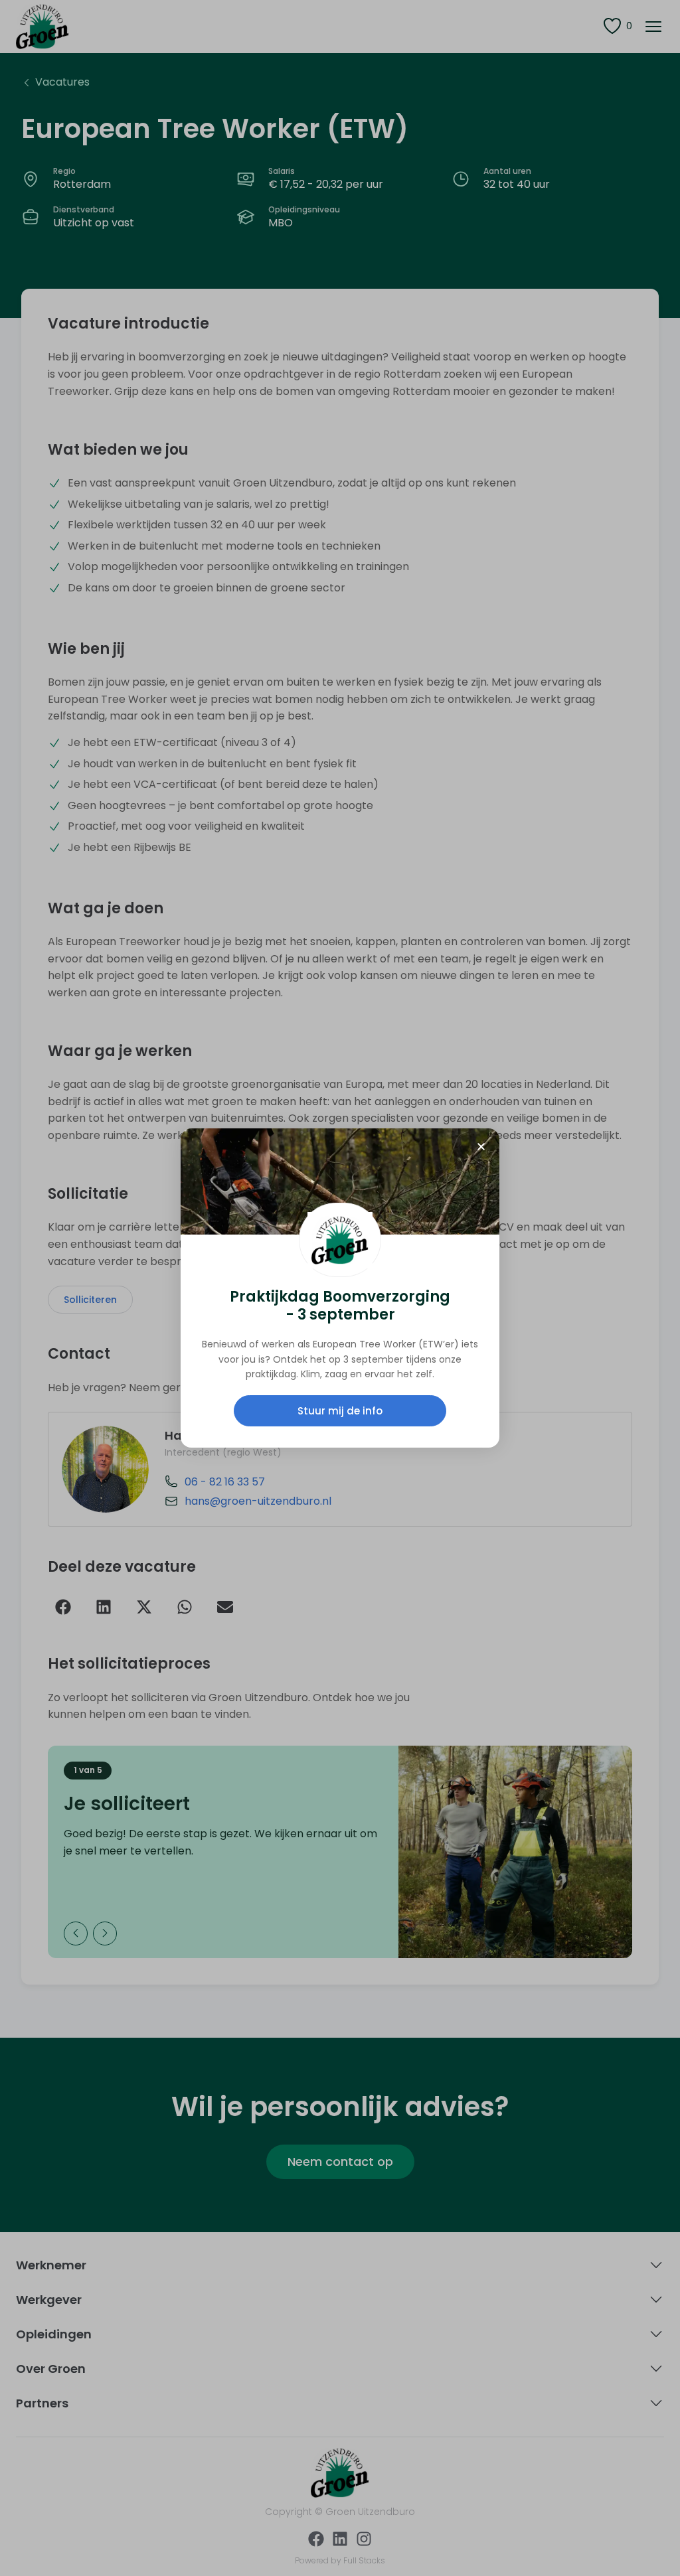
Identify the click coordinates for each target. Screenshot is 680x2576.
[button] (481, 1147)
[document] (340, 1288)
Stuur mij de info (340, 1411)
